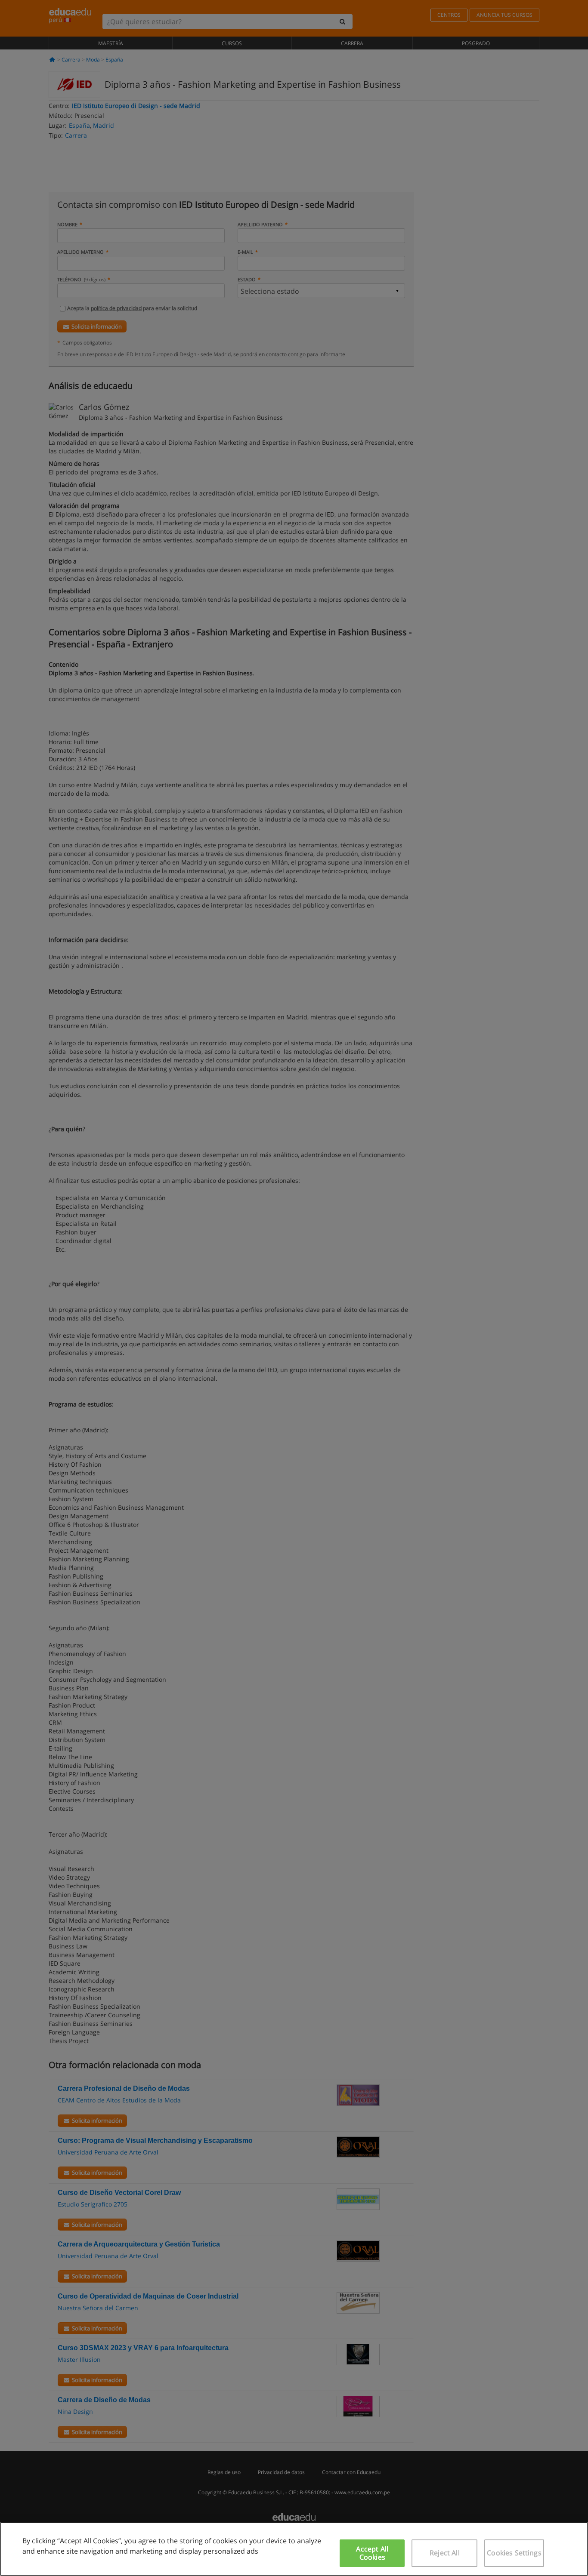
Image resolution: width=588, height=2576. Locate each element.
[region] (294, 2549)
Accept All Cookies (372, 2553)
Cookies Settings (514, 2553)
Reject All (445, 2553)
